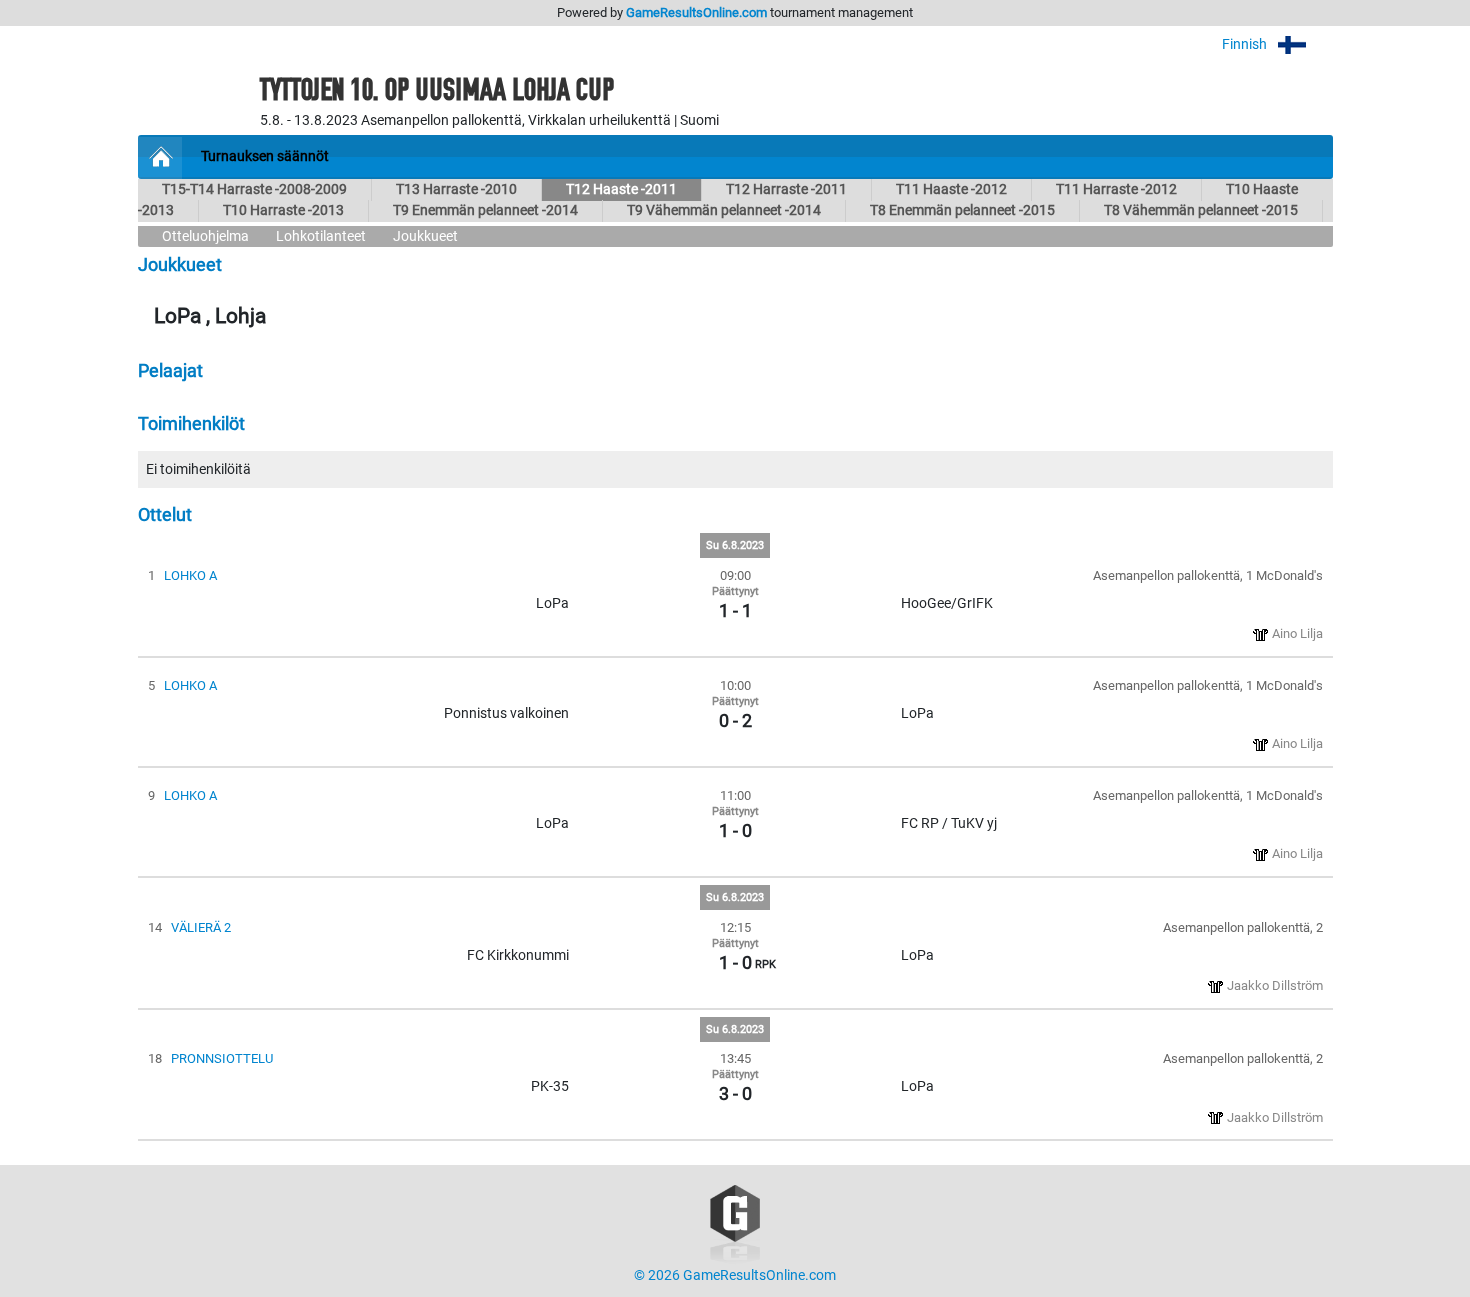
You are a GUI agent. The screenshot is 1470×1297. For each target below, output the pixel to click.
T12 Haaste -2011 (621, 189)
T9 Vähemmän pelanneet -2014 (724, 210)
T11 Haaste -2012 (951, 189)
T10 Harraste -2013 (283, 210)
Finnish (1246, 44)
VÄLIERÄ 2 (201, 927)
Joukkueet (425, 236)
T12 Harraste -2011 (786, 189)
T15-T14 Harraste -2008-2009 (254, 189)
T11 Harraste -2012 (1116, 189)
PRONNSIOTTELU (222, 1058)
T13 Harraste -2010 (456, 189)
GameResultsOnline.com (696, 12)
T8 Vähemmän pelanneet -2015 (1201, 210)
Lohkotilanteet (321, 236)
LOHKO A (190, 575)
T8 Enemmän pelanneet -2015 (962, 210)
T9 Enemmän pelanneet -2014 (485, 210)
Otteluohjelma (205, 236)
